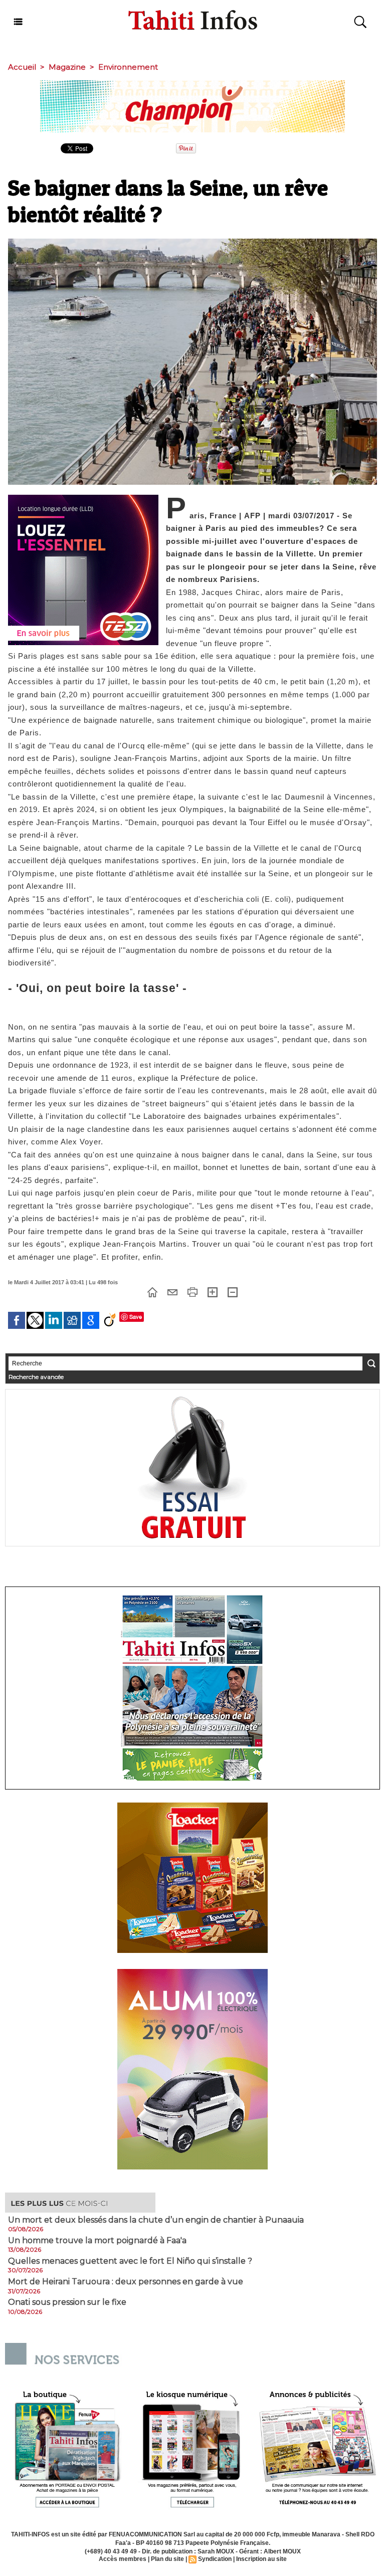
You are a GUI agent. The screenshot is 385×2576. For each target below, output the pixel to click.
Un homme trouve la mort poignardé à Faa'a (97, 2241)
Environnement (128, 67)
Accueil (22, 67)
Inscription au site (261, 2559)
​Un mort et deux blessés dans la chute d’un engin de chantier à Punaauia (156, 2220)
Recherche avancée (36, 1377)
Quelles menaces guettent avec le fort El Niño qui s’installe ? (130, 2261)
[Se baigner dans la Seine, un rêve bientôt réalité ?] (192, 242)
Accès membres (123, 2559)
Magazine (67, 67)
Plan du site (167, 2559)
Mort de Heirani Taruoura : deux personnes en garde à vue (126, 2282)
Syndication (215, 2559)
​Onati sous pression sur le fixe (67, 2302)
